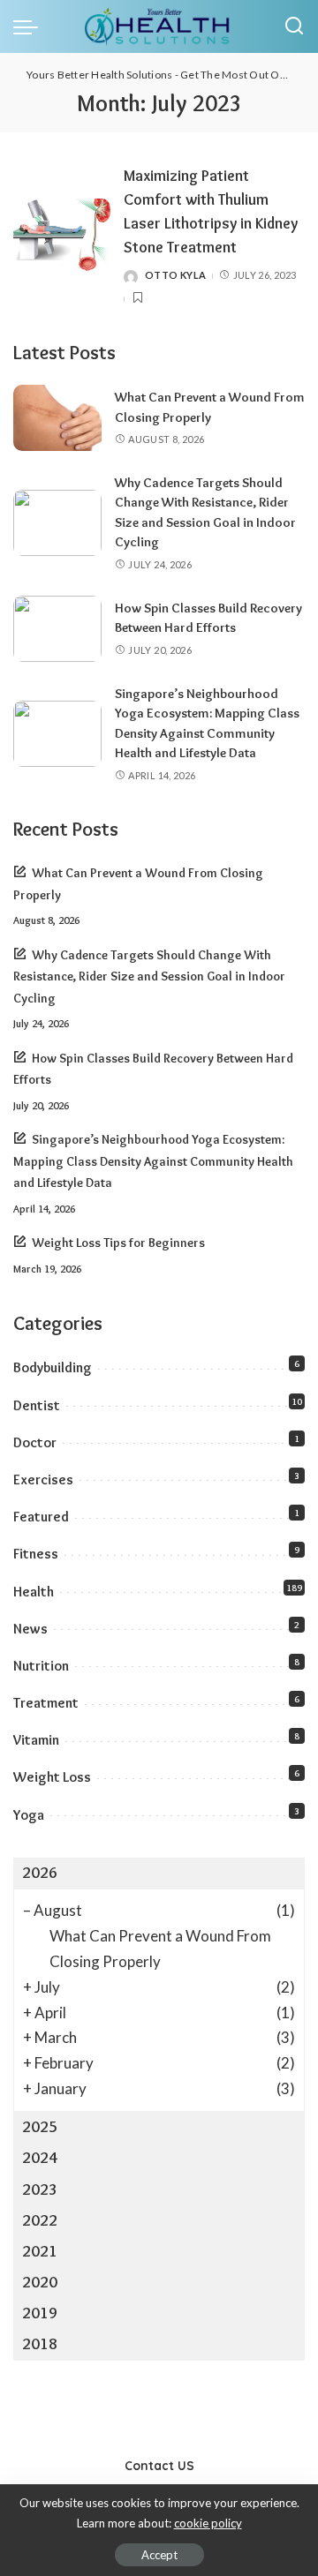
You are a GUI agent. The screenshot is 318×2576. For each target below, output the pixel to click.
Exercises (43, 1480)
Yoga (29, 1815)
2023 (40, 2189)
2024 (40, 2158)
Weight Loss (52, 1777)
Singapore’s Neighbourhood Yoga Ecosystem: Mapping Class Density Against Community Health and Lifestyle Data (153, 1161)
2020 (40, 2282)
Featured (41, 1517)
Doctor (35, 1442)
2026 (40, 1873)
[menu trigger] (30, 26)
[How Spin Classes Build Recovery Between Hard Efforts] (57, 629)
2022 (40, 2220)
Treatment (46, 1703)
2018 (40, 2344)
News (30, 1629)
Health (34, 1592)
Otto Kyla (175, 275)
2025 (40, 2127)
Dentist (37, 1405)
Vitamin (36, 1740)
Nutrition (41, 1666)
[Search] (294, 26)
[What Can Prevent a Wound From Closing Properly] (57, 418)
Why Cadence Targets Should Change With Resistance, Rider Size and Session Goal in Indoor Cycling (149, 976)
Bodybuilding (53, 1367)
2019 (40, 2313)
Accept (159, 2555)
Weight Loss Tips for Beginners (118, 1243)
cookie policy (208, 2523)
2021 (40, 2251)
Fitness (36, 1554)
